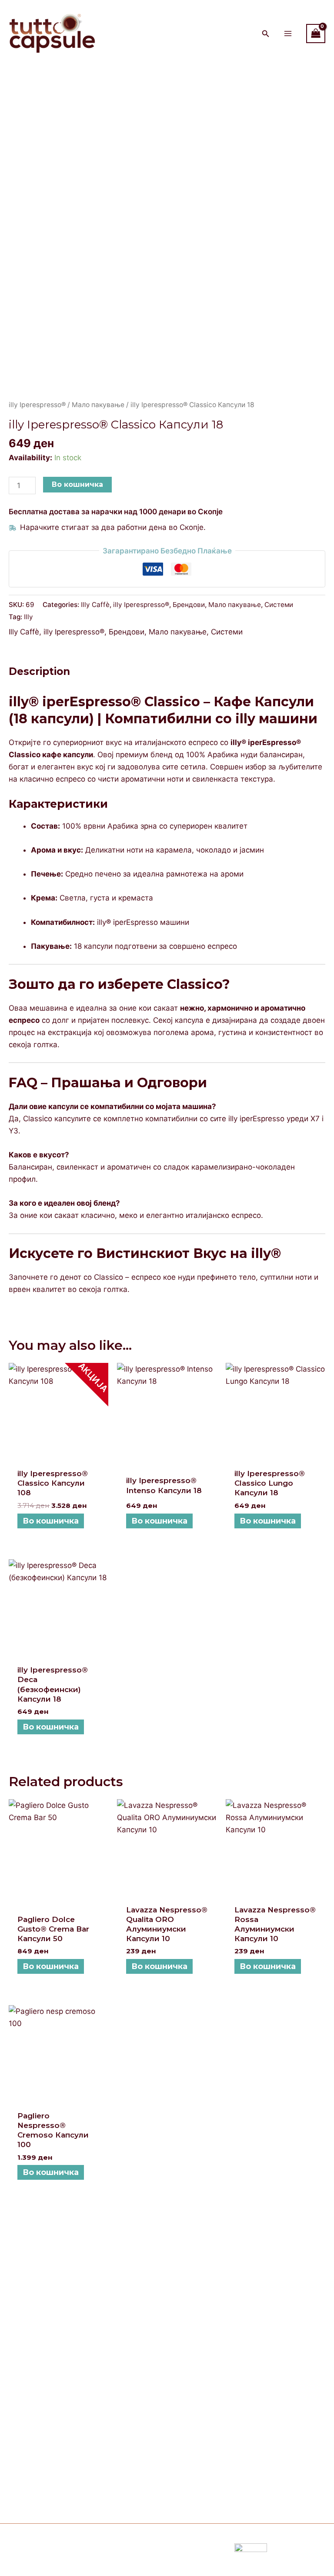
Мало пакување (98, 405)
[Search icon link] (266, 35)
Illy (28, 617)
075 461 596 (37, 2478)
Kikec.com (123, 2554)
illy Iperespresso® (37, 405)
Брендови (189, 605)
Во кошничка (77, 484)
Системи (279, 605)
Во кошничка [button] (51, 1521)
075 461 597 (36, 2454)
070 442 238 (61, 2429)
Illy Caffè (95, 605)
